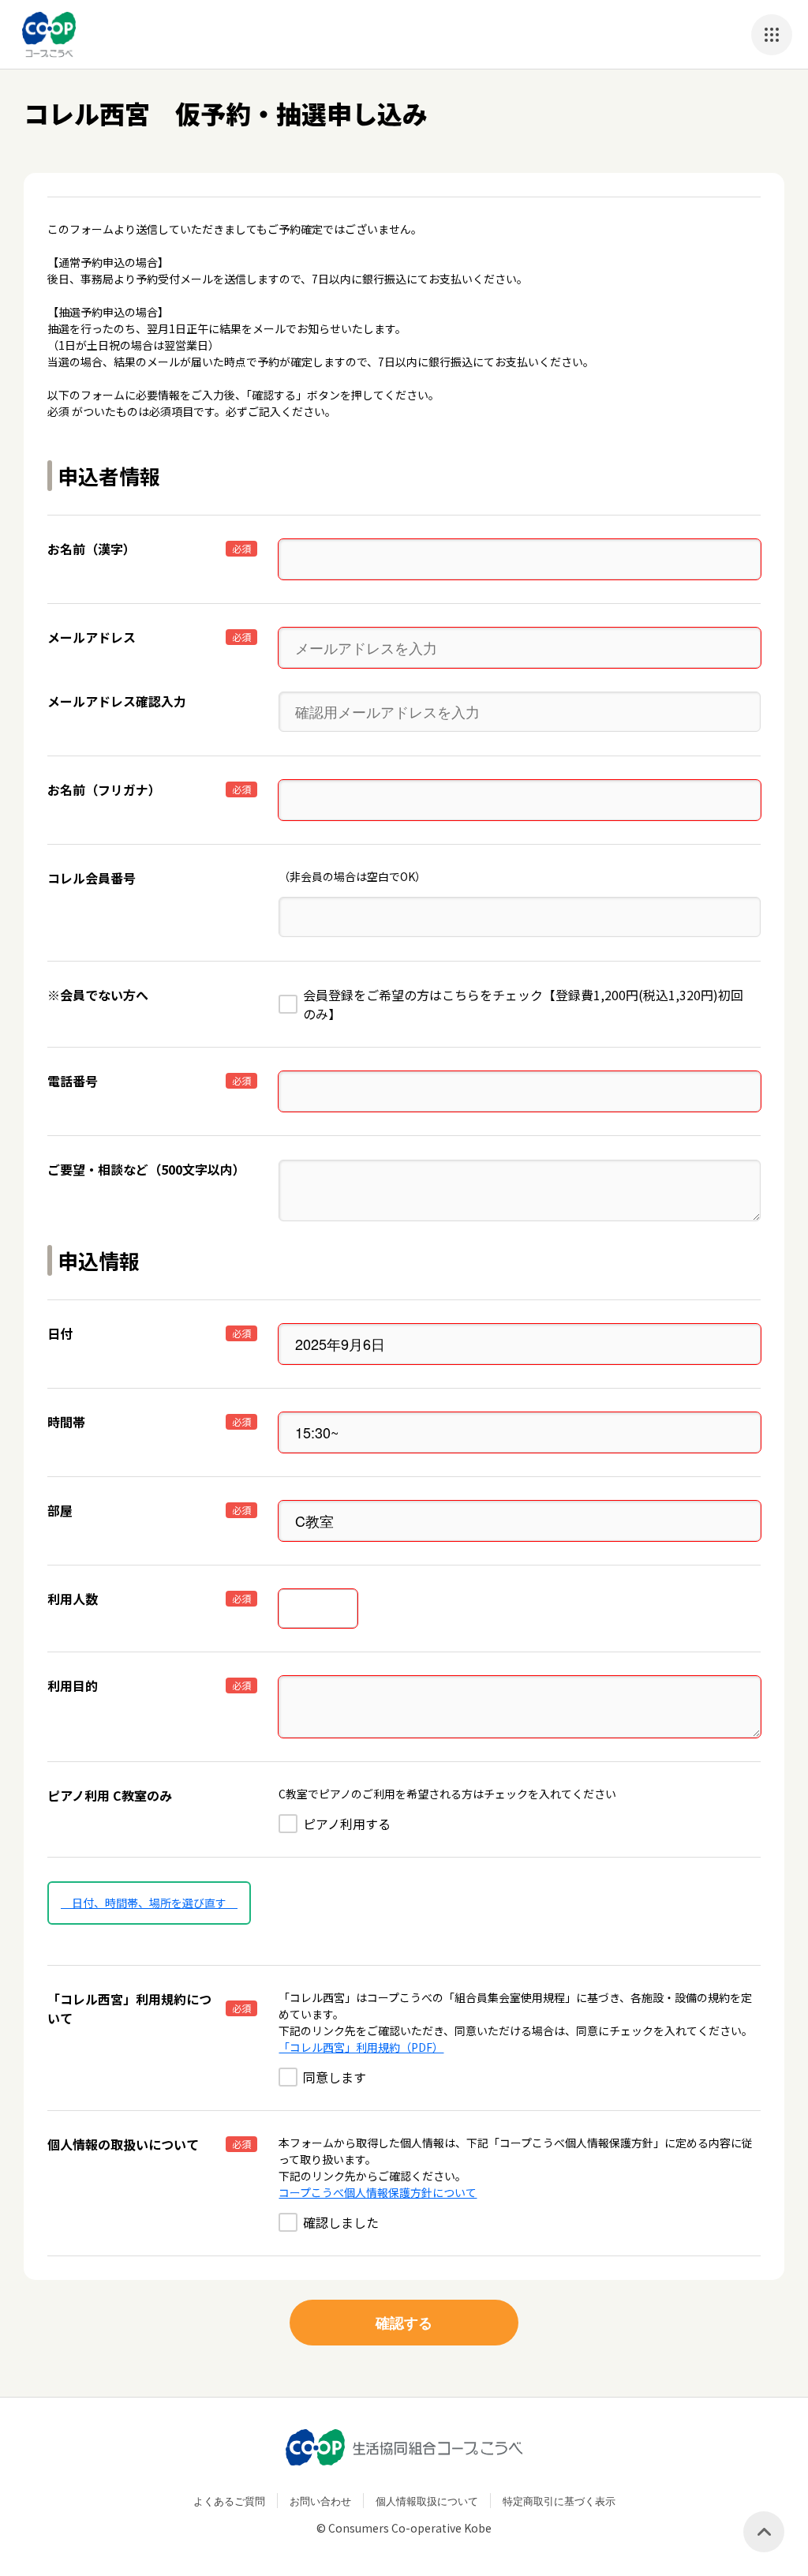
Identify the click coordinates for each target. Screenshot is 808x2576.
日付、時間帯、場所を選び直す (149, 1903)
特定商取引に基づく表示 (559, 2501)
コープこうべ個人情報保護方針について (378, 2192)
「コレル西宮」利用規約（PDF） (361, 2047)
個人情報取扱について (427, 2501)
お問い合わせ (320, 2501)
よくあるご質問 (229, 2501)
